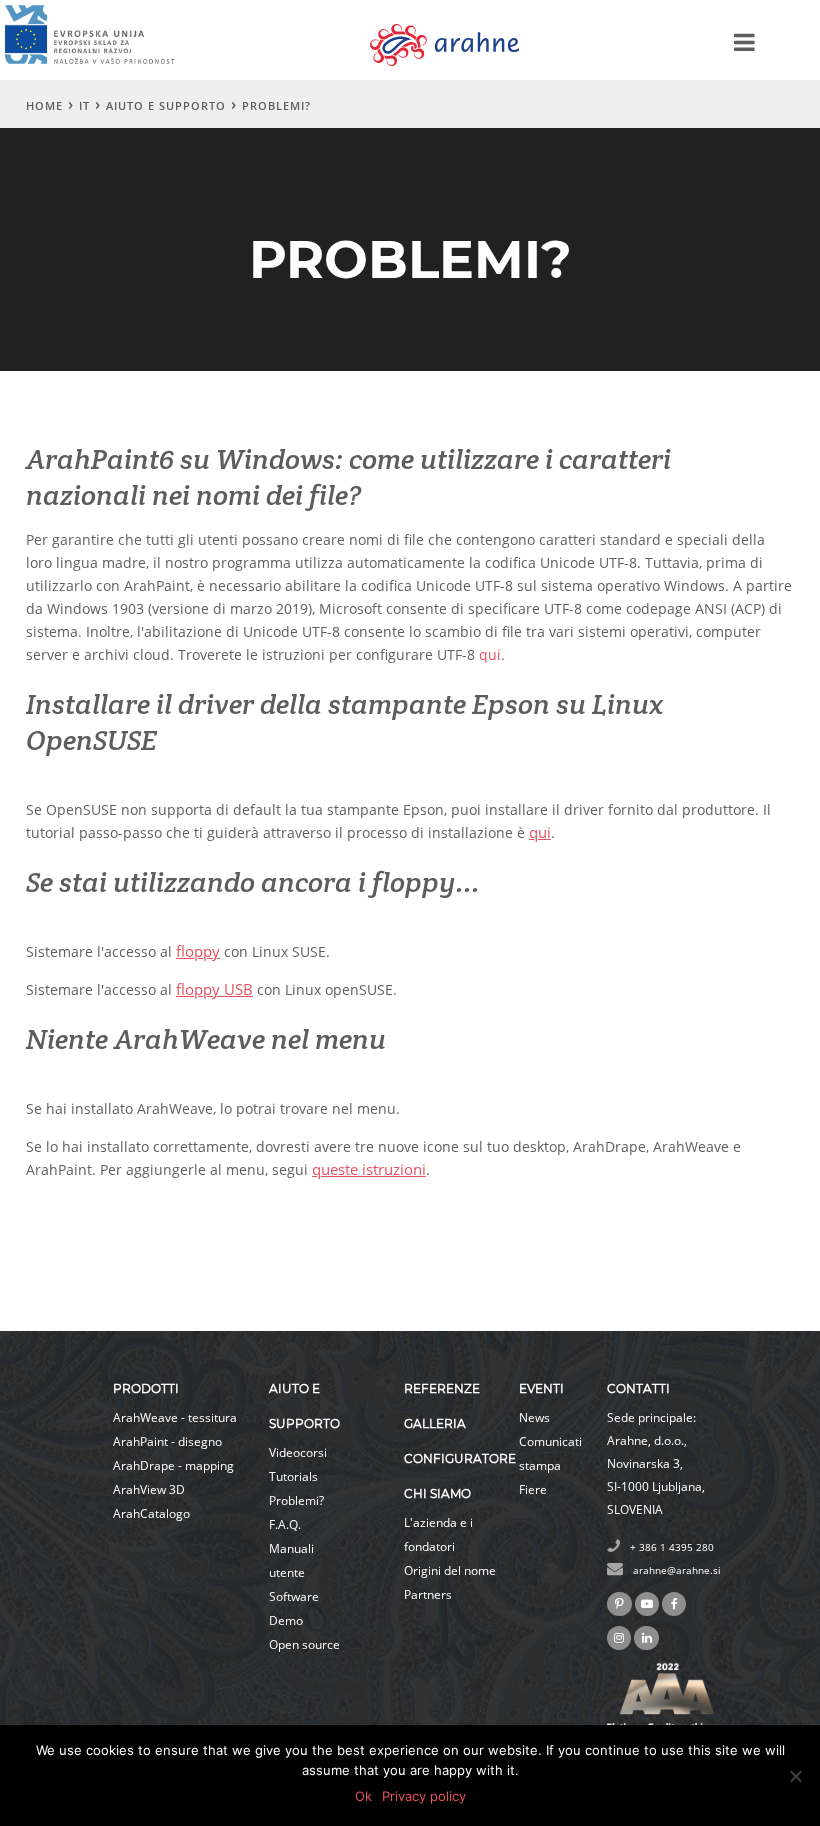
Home (44, 105)
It (84, 105)
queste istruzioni (369, 1169)
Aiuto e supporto (166, 105)
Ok (363, 1796)
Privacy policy (424, 1796)
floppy (198, 951)
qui (490, 654)
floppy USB (214, 989)
